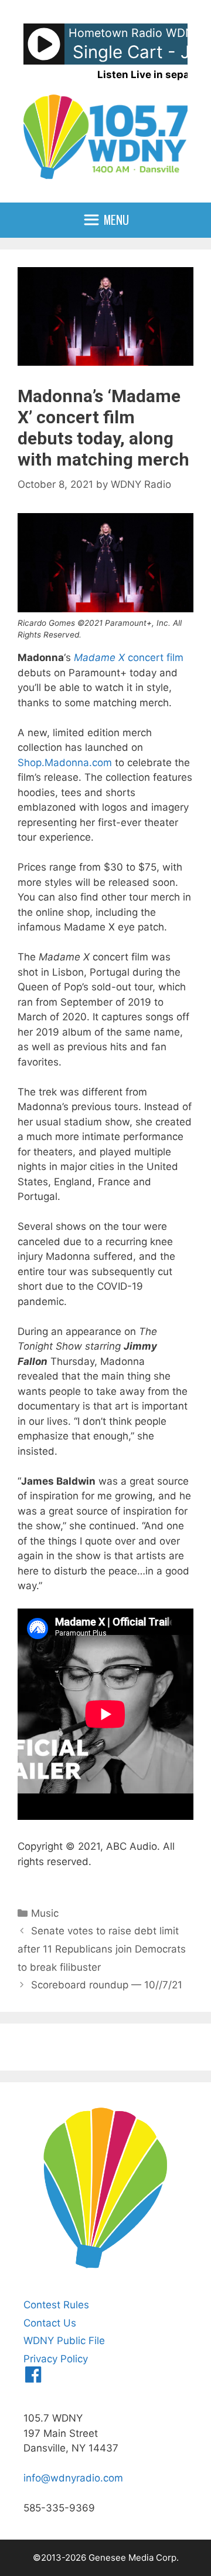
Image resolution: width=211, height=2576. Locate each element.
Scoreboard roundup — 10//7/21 (107, 1985)
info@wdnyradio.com (73, 2478)
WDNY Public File (64, 2341)
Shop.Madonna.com (65, 763)
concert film (129, 658)
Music (45, 1913)
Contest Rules (56, 2305)
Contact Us (50, 2323)
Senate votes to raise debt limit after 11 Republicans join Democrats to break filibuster (102, 1949)
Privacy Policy (56, 2359)
